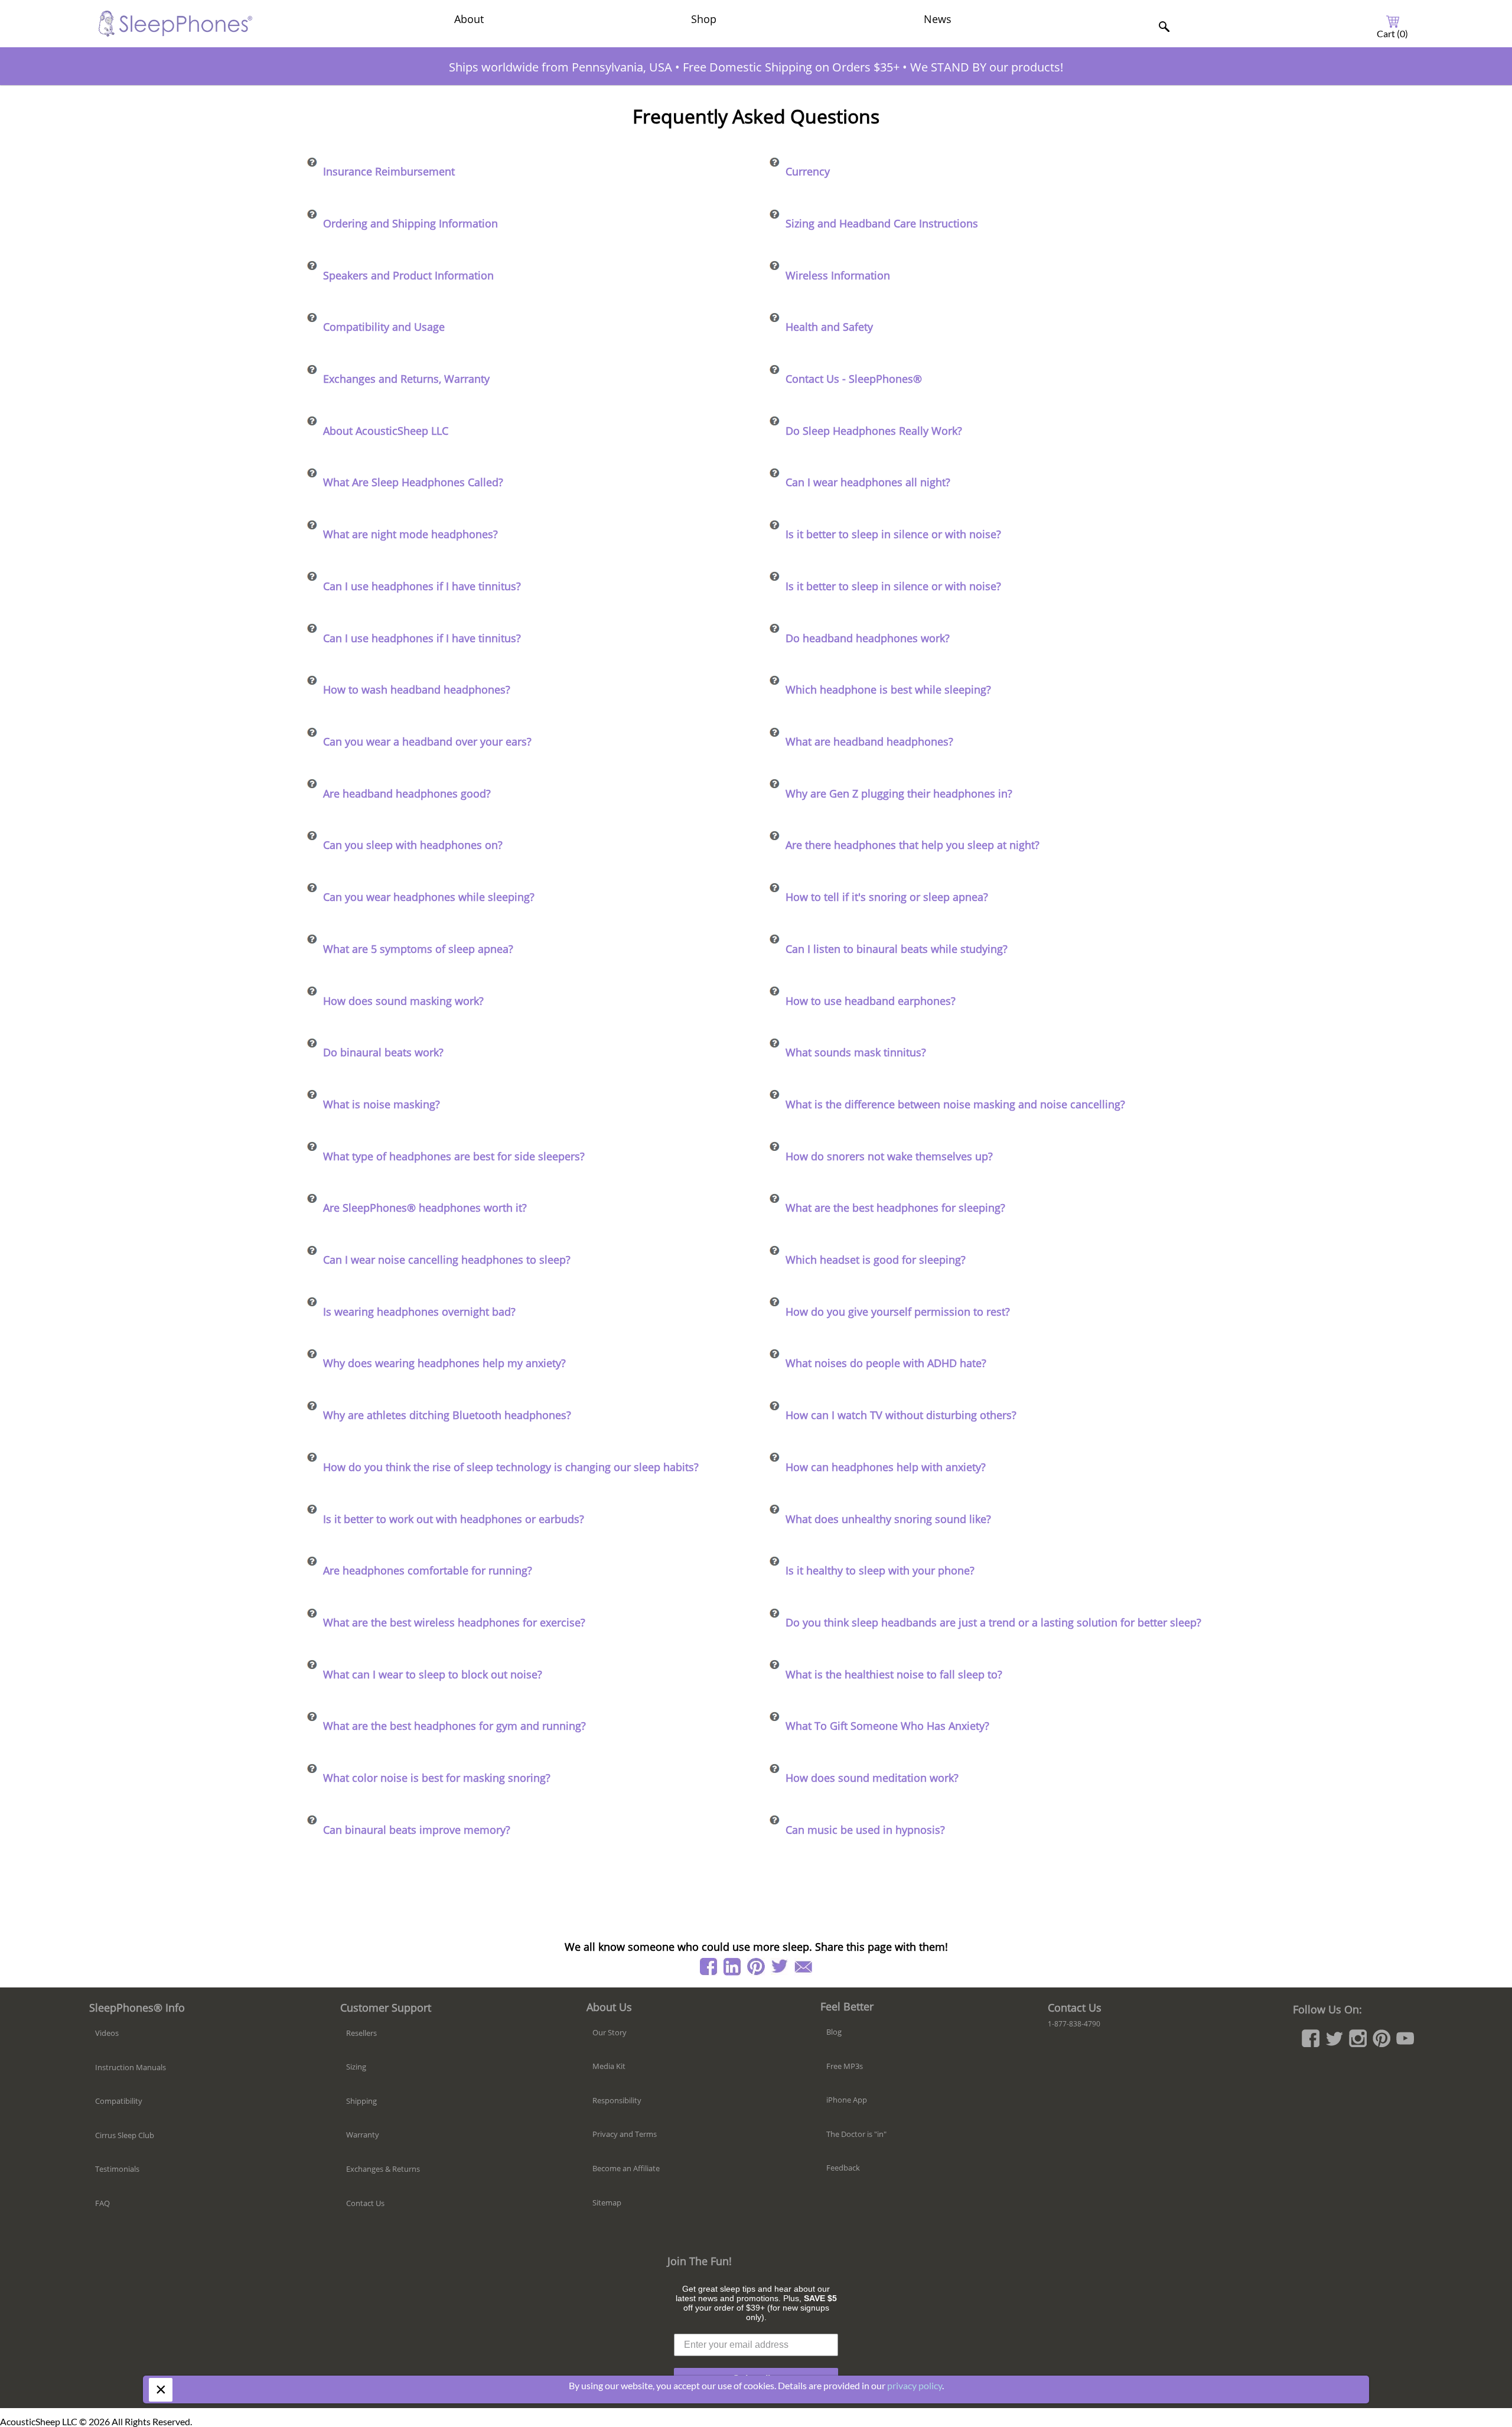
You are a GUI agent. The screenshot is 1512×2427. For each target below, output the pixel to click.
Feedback (843, 2168)
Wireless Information (838, 275)
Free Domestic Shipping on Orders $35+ (791, 67)
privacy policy (915, 2385)
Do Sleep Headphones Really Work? (874, 431)
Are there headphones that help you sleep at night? (913, 845)
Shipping (361, 2101)
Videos (107, 2033)
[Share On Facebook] (709, 1967)
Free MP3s (845, 2066)
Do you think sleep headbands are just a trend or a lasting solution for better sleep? (993, 1622)
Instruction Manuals (131, 2067)
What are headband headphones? (869, 741)
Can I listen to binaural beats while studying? (897, 949)
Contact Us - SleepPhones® (854, 379)
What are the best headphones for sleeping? (895, 1208)
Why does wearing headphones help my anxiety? (444, 1363)
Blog (834, 2032)
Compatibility (119, 2101)
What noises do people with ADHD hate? (886, 1363)
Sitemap (607, 2202)
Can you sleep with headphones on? (413, 845)
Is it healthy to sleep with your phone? (880, 1570)
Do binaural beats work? (383, 1052)
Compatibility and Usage (384, 327)
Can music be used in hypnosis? (865, 1830)
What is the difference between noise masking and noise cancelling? (955, 1104)
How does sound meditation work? (872, 1778)
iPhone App (847, 2100)
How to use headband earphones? (871, 1001)
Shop (704, 19)
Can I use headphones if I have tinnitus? (422, 586)
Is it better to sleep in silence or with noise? (893, 534)
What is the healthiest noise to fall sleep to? (894, 1674)
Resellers (361, 2033)
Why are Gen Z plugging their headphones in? (899, 793)
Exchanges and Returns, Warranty (406, 379)
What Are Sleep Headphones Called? (413, 482)
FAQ (102, 2203)
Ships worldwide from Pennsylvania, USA (561, 67)
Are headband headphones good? (407, 793)
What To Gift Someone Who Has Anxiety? (887, 1726)
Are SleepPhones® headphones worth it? (425, 1208)
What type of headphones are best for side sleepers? (454, 1156)
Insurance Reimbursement (389, 171)
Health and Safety (829, 327)
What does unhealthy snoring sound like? (888, 1519)
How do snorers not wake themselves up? (889, 1156)
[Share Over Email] (803, 1967)
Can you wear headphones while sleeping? (429, 897)
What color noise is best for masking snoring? (437, 1778)
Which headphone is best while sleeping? (888, 689)
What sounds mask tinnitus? (856, 1052)
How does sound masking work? (403, 1001)
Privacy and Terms (625, 2134)
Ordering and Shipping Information (410, 223)
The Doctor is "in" (856, 2134)
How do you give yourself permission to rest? (898, 1312)
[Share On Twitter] (780, 1967)
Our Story (610, 2032)
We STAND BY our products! (987, 67)
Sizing (356, 2067)
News (938, 19)
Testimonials (117, 2169)
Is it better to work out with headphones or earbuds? (454, 1519)
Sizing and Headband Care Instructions (882, 223)
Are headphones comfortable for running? (428, 1570)
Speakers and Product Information (408, 275)
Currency (808, 171)
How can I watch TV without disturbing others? (901, 1415)
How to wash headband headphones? (417, 689)
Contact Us (365, 2203)
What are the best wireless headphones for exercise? (454, 1622)
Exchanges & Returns (383, 2169)
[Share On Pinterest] (756, 1967)
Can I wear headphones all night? (868, 482)
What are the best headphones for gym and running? (454, 1726)
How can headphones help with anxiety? (886, 1467)
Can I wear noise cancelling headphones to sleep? (447, 1260)
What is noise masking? (382, 1104)
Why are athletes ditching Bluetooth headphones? (447, 1415)
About (469, 19)
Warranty (363, 2135)
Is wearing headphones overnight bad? (419, 1312)
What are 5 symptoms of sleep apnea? (418, 949)
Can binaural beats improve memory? (417, 1830)
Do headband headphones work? (868, 638)
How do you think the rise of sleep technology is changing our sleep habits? (511, 1467)
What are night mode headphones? (410, 534)
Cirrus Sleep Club (125, 2135)
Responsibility (617, 2100)
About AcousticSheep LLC (386, 431)
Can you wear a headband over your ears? (427, 741)
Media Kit (609, 2066)
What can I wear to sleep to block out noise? (433, 1674)
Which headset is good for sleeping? (876, 1260)
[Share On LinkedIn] (732, 1967)
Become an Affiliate (626, 2168)
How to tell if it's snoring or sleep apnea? (887, 897)
